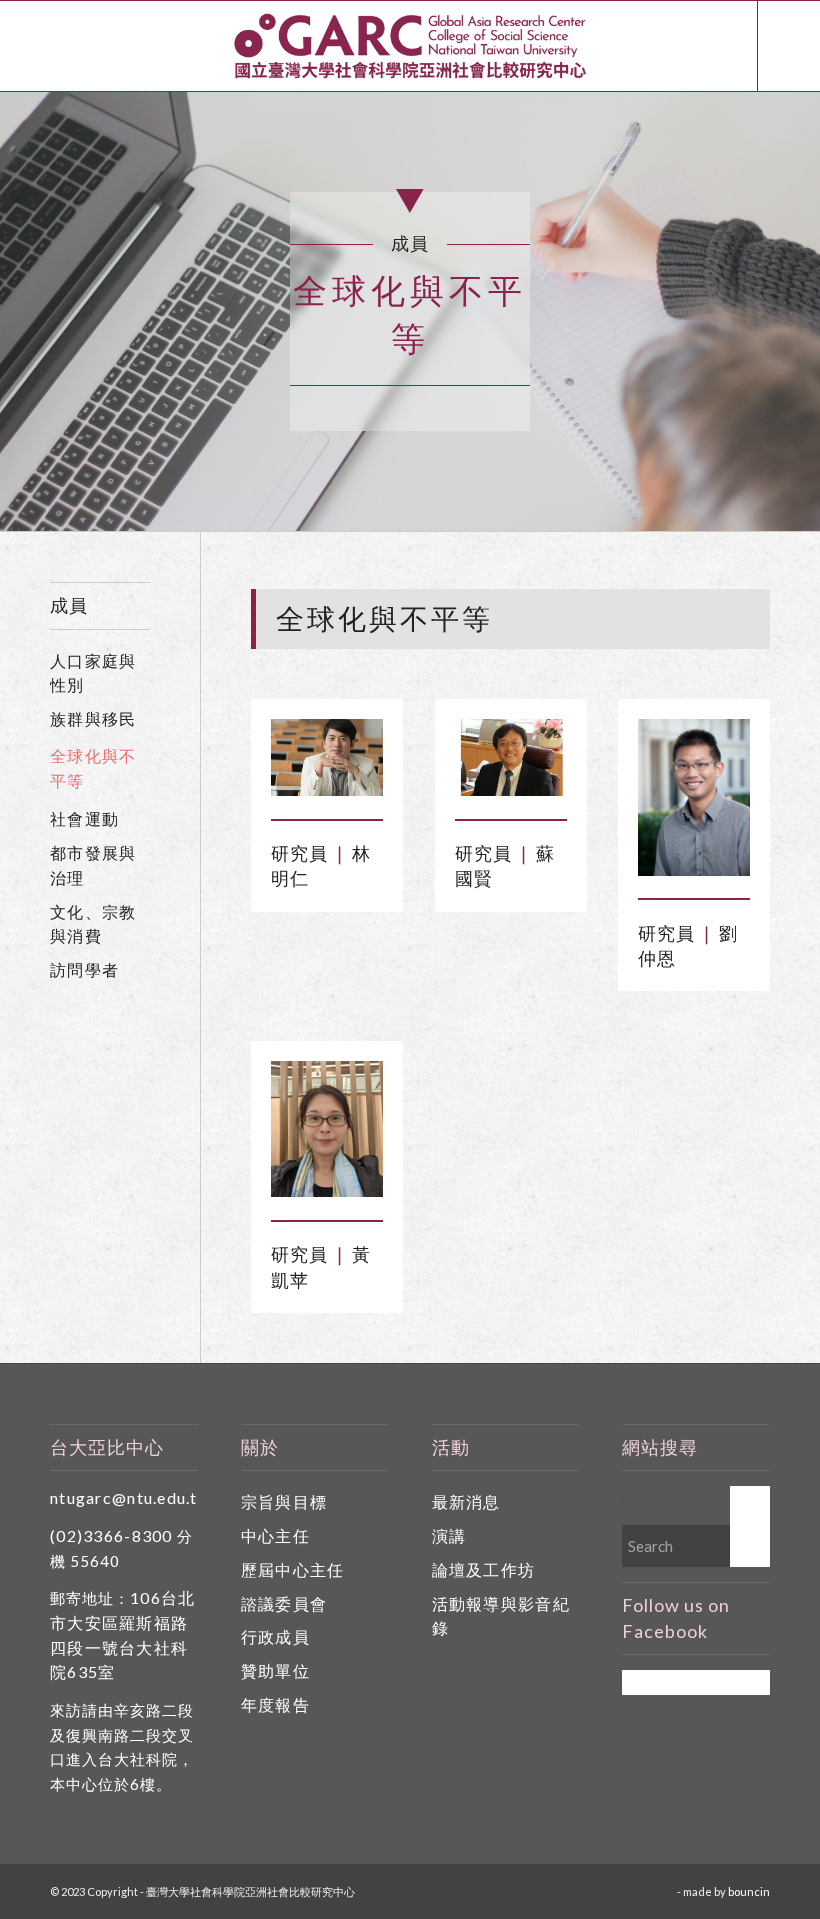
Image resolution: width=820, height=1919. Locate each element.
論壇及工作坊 (484, 1569)
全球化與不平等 (93, 768)
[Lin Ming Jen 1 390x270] (327, 758)
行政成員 (275, 1636)
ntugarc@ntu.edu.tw (130, 1497)
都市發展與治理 (93, 865)
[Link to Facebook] (789, 46)
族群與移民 (93, 718)
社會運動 (84, 818)
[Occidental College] (694, 797)
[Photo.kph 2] (327, 1129)
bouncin (749, 1891)
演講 (449, 1535)
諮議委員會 (284, 1603)
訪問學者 (84, 969)
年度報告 (275, 1704)
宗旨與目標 (284, 1501)
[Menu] (721, 46)
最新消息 (466, 1501)
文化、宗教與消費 (93, 924)
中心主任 (275, 1535)
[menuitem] (721, 46)
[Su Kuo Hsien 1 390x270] (511, 758)
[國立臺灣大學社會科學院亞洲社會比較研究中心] (410, 46)
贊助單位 (275, 1670)
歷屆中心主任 (293, 1569)
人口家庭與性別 (93, 673)
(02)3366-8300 (111, 1535)
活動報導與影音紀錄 (501, 1616)
